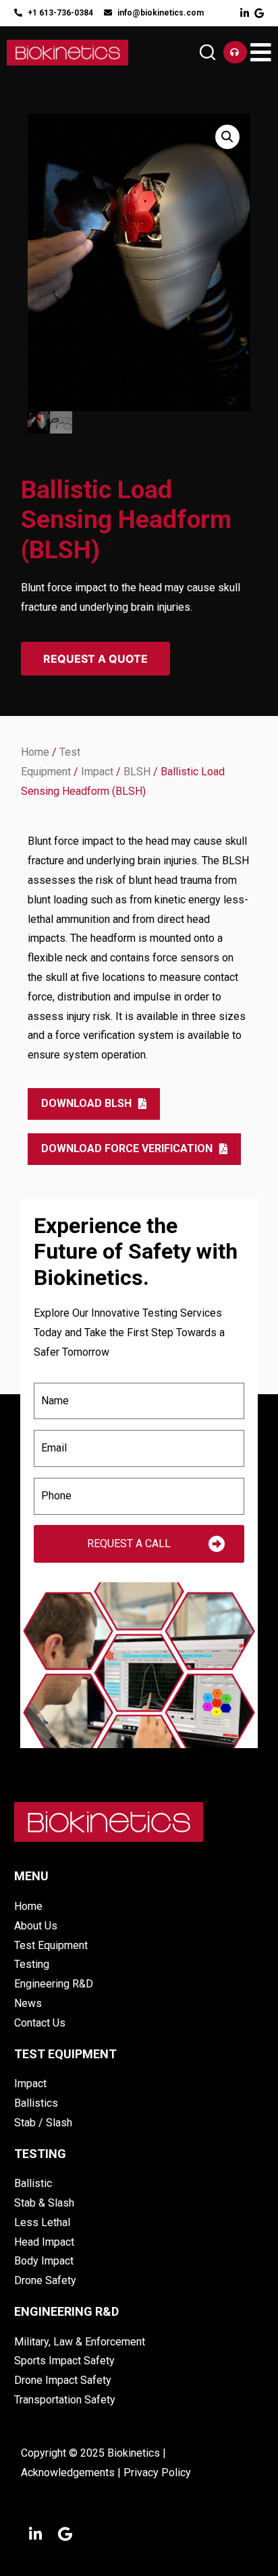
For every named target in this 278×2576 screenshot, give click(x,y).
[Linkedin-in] (245, 13)
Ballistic (33, 2183)
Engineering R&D (54, 1984)
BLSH (137, 772)
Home (35, 752)
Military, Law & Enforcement (80, 2342)
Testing (32, 1964)
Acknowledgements (68, 2473)
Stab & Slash (44, 2203)
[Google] (259, 13)
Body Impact (44, 2261)
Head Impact (44, 2242)
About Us (36, 1926)
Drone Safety (45, 2280)
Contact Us (40, 2023)
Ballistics (36, 2103)
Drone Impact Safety (63, 2380)
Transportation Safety (65, 2400)
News (28, 2003)
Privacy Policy (157, 2473)
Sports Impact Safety (64, 2361)
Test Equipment (51, 1945)
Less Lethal (42, 2222)
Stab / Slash (43, 2123)
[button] (208, 52)
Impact (97, 772)
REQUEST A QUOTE (95, 659)
